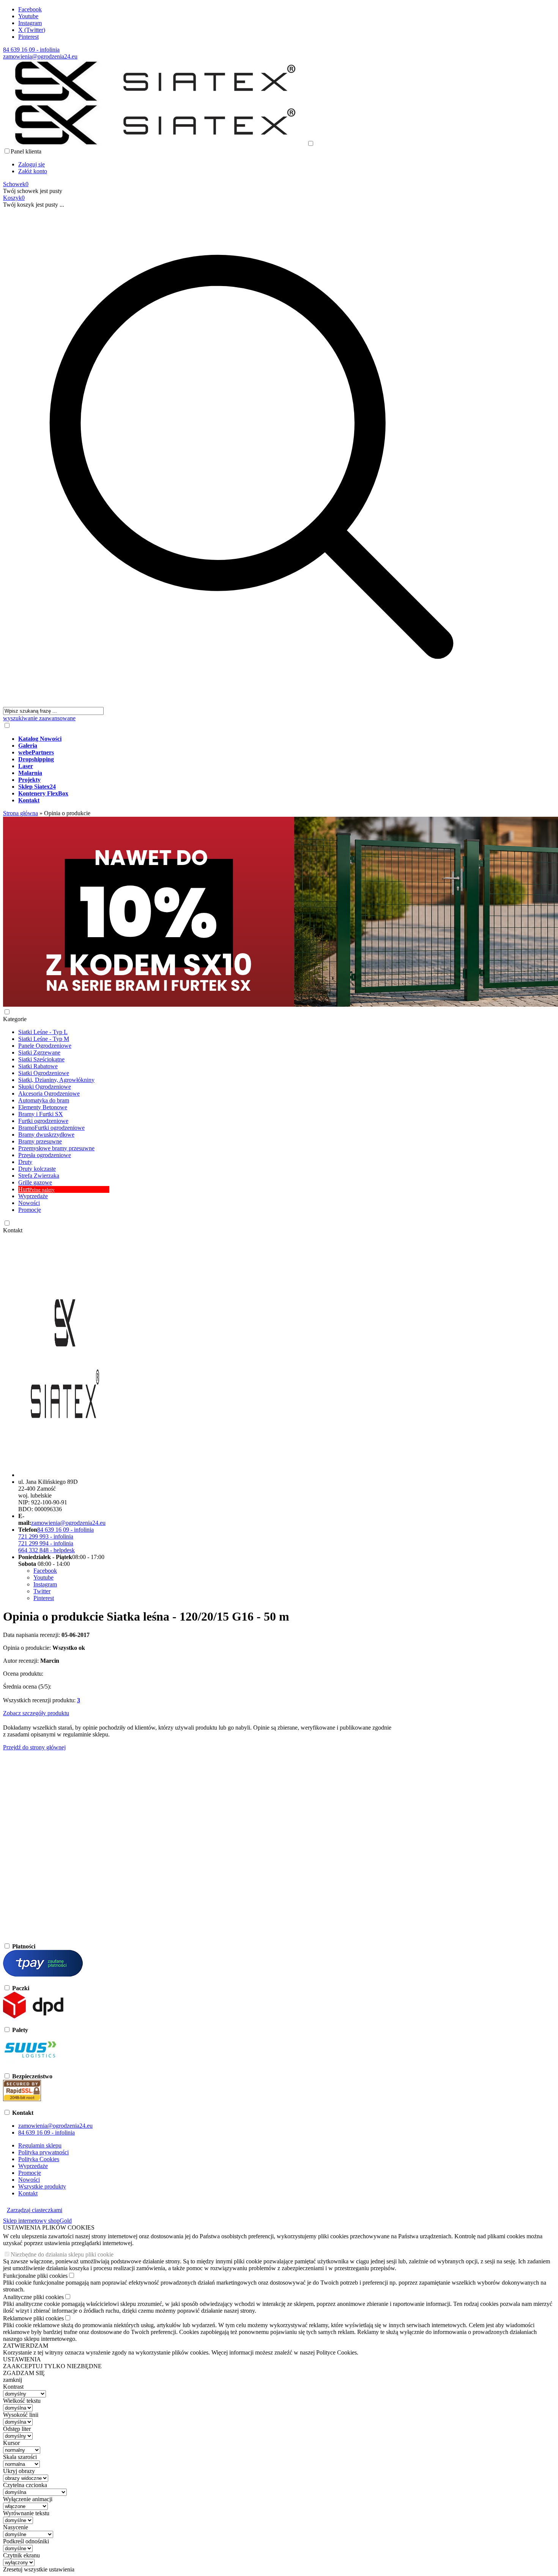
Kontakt (13, 1230)
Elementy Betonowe (43, 1107)
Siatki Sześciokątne (41, 1059)
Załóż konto (33, 171)
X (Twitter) (32, 30)
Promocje (30, 1210)
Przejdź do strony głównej (34, 1747)
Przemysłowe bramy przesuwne (56, 1148)
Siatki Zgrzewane (39, 1052)
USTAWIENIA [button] (22, 2359)
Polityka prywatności (43, 2152)
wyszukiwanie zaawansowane (39, 718)
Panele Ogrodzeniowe (45, 1046)
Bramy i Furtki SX (41, 1114)
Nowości (29, 1203)
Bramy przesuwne (40, 1141)
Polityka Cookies (39, 2159)
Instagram (30, 23)
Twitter (42, 1591)
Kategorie (15, 1019)
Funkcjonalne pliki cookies (35, 2276)
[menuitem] (259, 739)
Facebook (30, 9)
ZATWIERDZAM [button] (26, 2346)
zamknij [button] (13, 2380)
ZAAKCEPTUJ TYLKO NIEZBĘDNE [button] (52, 2366)
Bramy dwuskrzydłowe (46, 1135)
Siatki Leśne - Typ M (44, 1039)
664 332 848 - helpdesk (46, 1550)
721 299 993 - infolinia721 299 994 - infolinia (46, 1540)
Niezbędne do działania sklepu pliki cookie (62, 2254)
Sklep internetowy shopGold (37, 2221)
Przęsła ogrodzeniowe (45, 1155)
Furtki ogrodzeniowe (43, 1121)
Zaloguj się (32, 164)
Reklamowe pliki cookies (33, 2318)
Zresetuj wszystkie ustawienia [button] (39, 2569)
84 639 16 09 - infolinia (31, 50)
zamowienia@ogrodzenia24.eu (40, 56)
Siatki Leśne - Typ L (43, 1032)
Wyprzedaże (33, 1196)
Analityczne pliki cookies (33, 2297)
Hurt (36, 1189)
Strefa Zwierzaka (39, 1176)
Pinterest (28, 37)
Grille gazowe (35, 1182)
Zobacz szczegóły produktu (36, 1713)
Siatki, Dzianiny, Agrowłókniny (56, 1080)
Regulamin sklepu (40, 2145)
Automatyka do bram (44, 1100)
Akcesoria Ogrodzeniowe (49, 1093)
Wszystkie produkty (42, 2186)
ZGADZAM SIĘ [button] (24, 2373)
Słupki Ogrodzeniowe (45, 1087)
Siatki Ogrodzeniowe (44, 1073)
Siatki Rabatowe (38, 1066)
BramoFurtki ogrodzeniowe (51, 1128)
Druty (25, 1162)
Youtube (28, 16)
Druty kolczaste (37, 1169)
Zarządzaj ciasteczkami (35, 2210)
